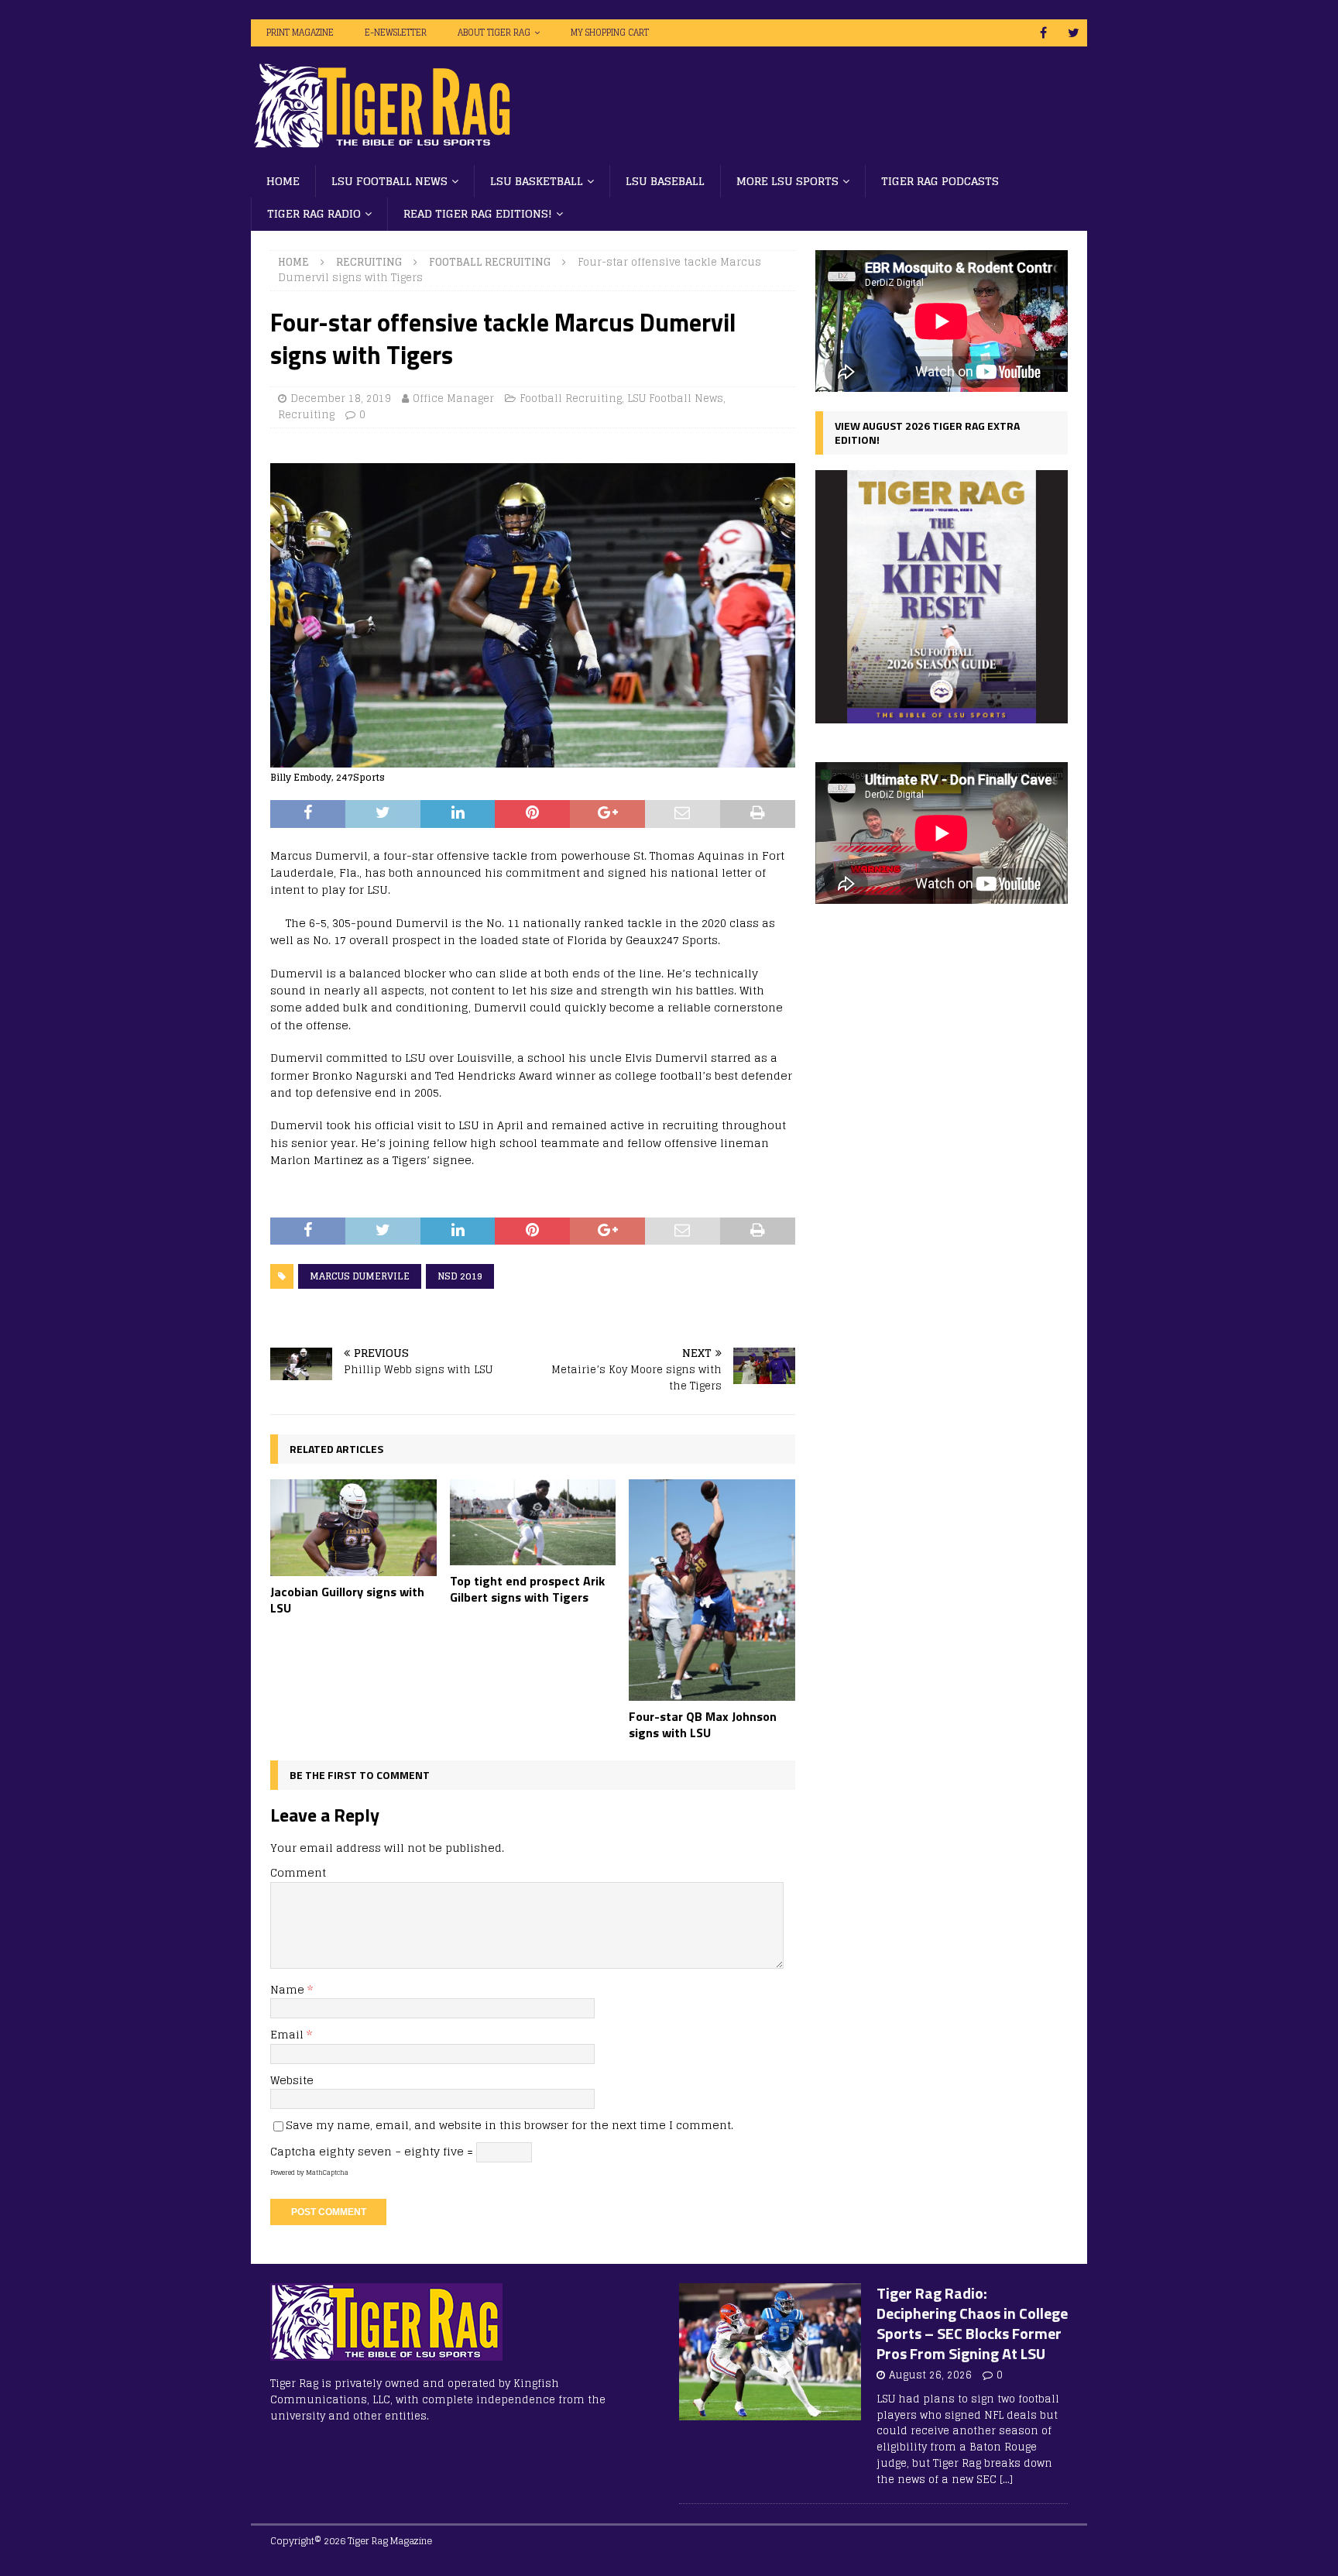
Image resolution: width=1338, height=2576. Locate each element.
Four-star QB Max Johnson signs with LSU (703, 1724)
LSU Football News (389, 181)
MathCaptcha (327, 2172)
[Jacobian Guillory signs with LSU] (353, 1528)
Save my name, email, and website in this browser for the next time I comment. (509, 2125)
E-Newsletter (396, 33)
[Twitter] (1074, 33)
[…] (1006, 2480)
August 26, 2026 (930, 2375)
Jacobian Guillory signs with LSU (347, 1600)
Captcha (293, 2151)
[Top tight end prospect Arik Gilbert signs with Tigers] (533, 1522)
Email (288, 2034)
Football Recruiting (571, 398)
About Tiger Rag (494, 33)
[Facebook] (1043, 33)
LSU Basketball (537, 181)
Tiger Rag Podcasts (940, 181)
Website (292, 2080)
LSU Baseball (665, 181)
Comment (298, 1872)
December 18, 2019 (341, 398)
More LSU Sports (787, 181)
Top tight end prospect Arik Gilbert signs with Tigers (527, 1589)
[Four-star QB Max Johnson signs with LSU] (712, 1590)
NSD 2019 (460, 1276)
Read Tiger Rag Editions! (478, 213)
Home (283, 181)
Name (289, 1989)
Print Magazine (300, 33)
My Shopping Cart (610, 33)
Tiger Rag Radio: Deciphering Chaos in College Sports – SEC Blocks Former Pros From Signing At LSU (972, 2323)
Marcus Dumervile (360, 1276)
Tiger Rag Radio (314, 213)
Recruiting (369, 262)
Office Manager (453, 398)
